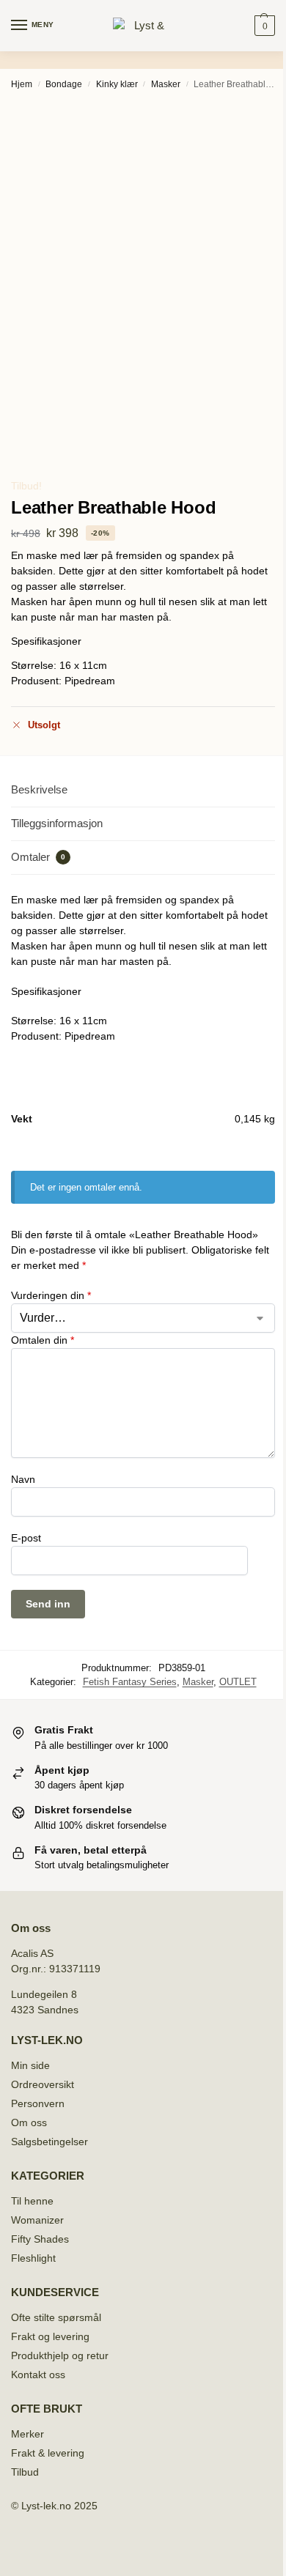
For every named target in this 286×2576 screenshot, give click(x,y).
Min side (30, 2065)
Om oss (29, 2122)
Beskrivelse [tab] (39, 789)
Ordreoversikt (43, 2084)
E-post (26, 1538)
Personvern (38, 2103)
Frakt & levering (48, 2453)
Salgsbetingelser (49, 2142)
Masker (166, 84)
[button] (263, 26)
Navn (23, 1479)
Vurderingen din (51, 1295)
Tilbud (25, 2472)
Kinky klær (117, 84)
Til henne (32, 2201)
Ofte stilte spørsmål (56, 2317)
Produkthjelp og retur (60, 2355)
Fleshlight (33, 2258)
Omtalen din (43, 1340)
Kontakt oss (38, 2375)
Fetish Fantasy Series (130, 1682)
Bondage (64, 84)
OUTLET (238, 1682)
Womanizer (37, 2220)
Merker (27, 2434)
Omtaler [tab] (38, 857)
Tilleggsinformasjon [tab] (57, 823)
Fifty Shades (40, 2239)
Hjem (22, 84)
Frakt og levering (50, 2336)
